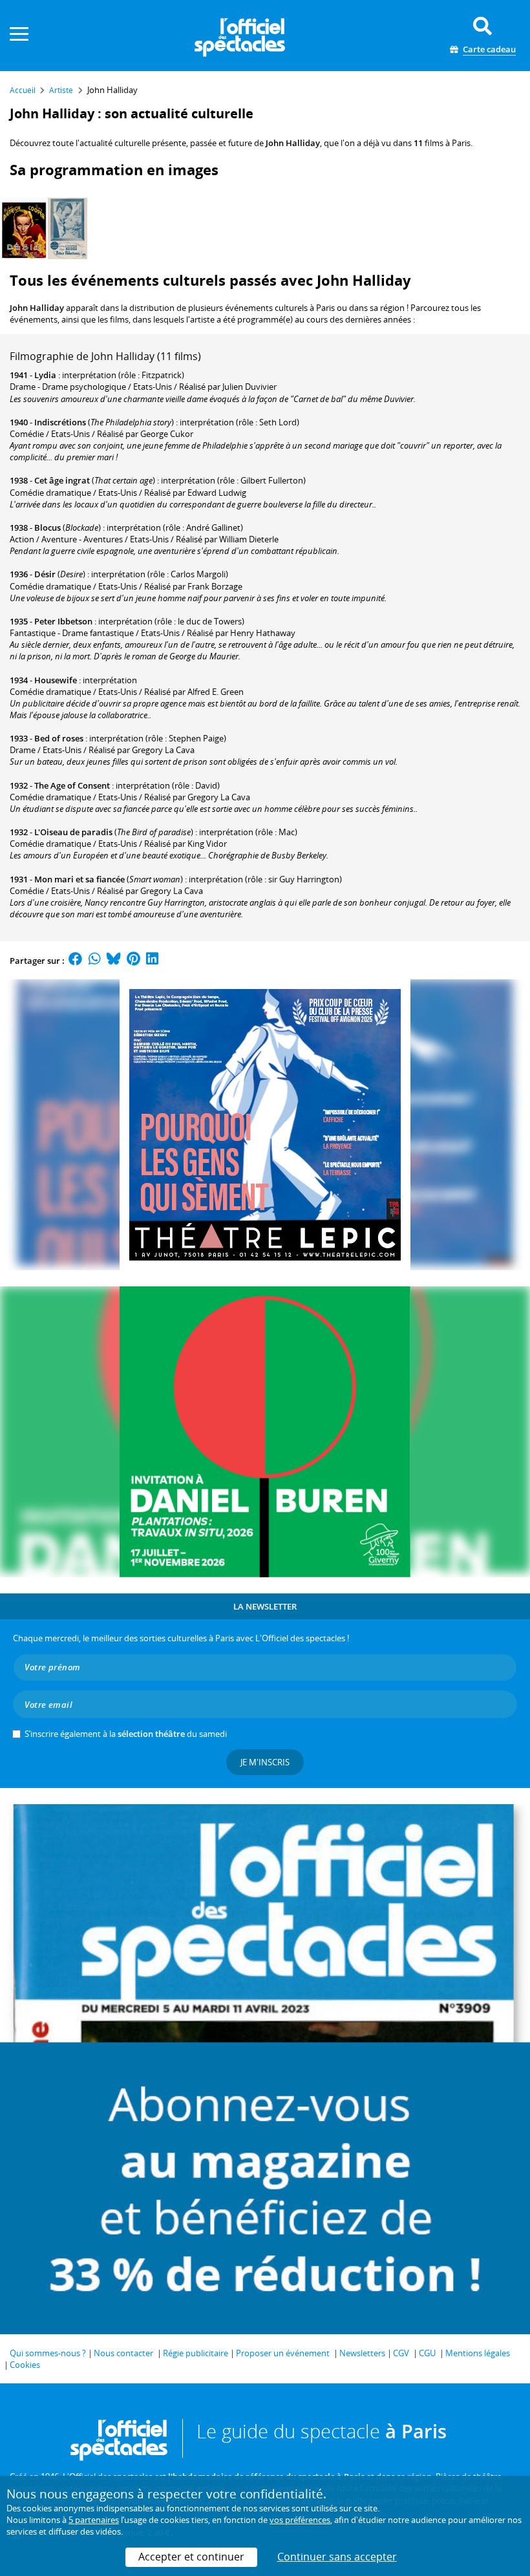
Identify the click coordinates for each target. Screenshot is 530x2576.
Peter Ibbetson (63, 621)
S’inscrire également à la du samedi (126, 1734)
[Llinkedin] (152, 961)
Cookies (25, 2365)
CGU (427, 2353)
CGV (401, 2353)
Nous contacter (123, 2353)
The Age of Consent (72, 785)
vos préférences (300, 2520)
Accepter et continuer (191, 2557)
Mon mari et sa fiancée (79, 879)
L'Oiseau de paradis (73, 832)
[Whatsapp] (95, 961)
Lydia (45, 375)
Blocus (48, 527)
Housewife (56, 680)
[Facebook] (76, 961)
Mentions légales (478, 2353)
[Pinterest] (133, 961)
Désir (45, 574)
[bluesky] (114, 961)
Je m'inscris (265, 1762)
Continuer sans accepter (337, 2557)
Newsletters (362, 2353)
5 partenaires (94, 2520)
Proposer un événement (283, 2353)
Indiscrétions (60, 422)
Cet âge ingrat (62, 480)
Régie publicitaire (196, 2353)
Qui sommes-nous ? (48, 2353)
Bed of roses (59, 738)
